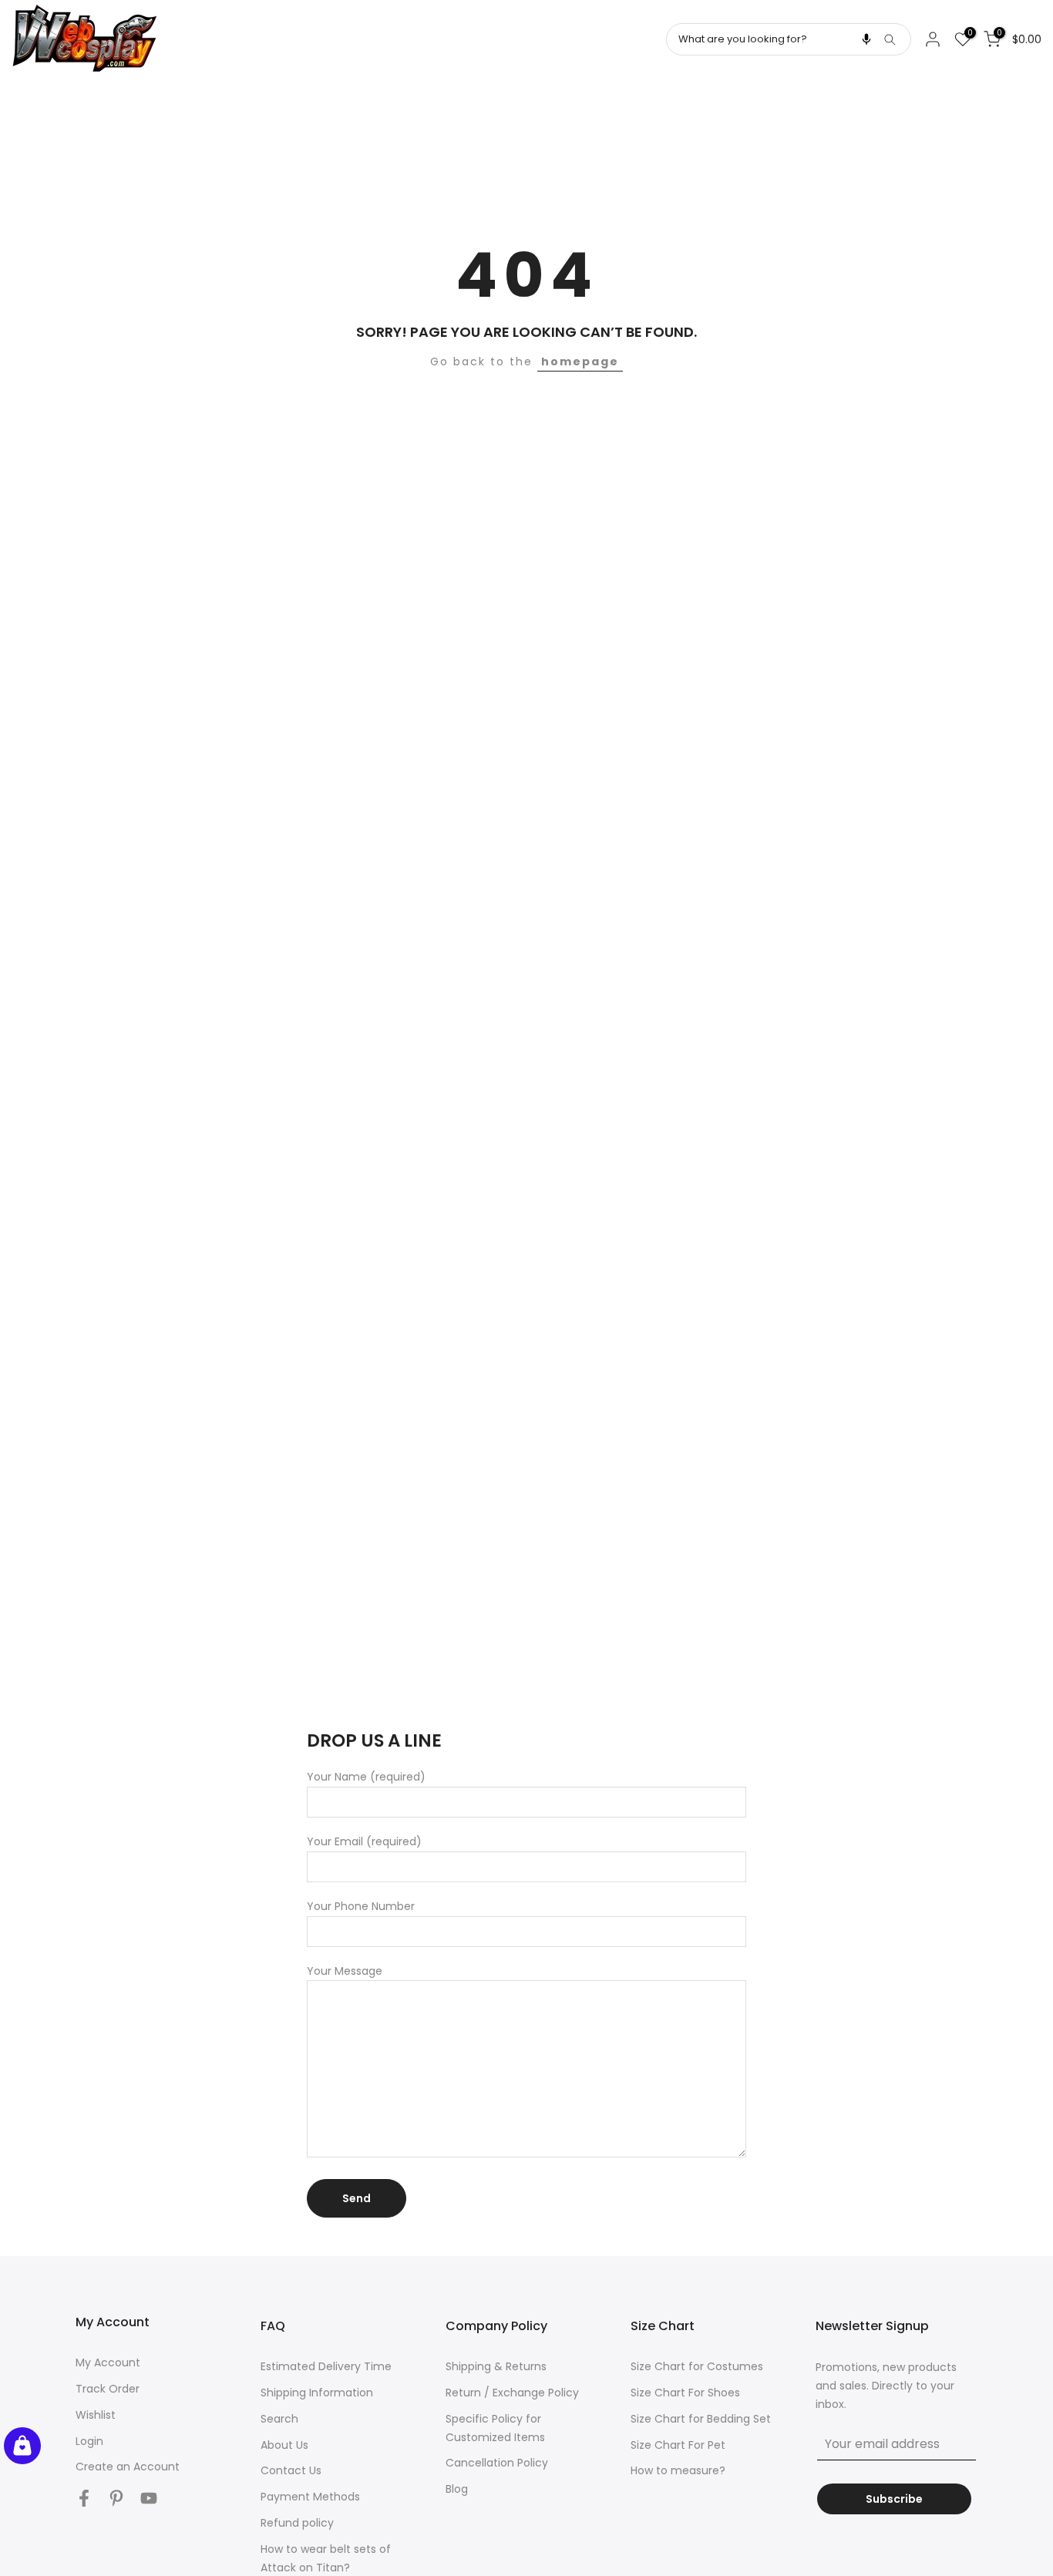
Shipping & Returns (496, 2366)
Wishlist (96, 2415)
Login (89, 2441)
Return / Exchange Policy (512, 2393)
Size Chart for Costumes (697, 2366)
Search (279, 2419)
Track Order (108, 2389)
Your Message (345, 1971)
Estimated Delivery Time (326, 2366)
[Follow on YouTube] (149, 2498)
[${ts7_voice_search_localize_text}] (866, 39)
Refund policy (297, 2523)
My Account (108, 2362)
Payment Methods (310, 2497)
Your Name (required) (366, 1777)
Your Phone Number (361, 1906)
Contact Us (291, 2470)
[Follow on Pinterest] (116, 2498)
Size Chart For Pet (678, 2445)
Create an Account (128, 2467)
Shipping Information (317, 2393)
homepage (580, 362)
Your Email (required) (364, 1841)
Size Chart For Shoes (685, 2393)
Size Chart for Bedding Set (701, 2419)
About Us (284, 2445)
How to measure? (678, 2470)
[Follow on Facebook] (84, 2498)
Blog (457, 2489)
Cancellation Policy (497, 2463)
